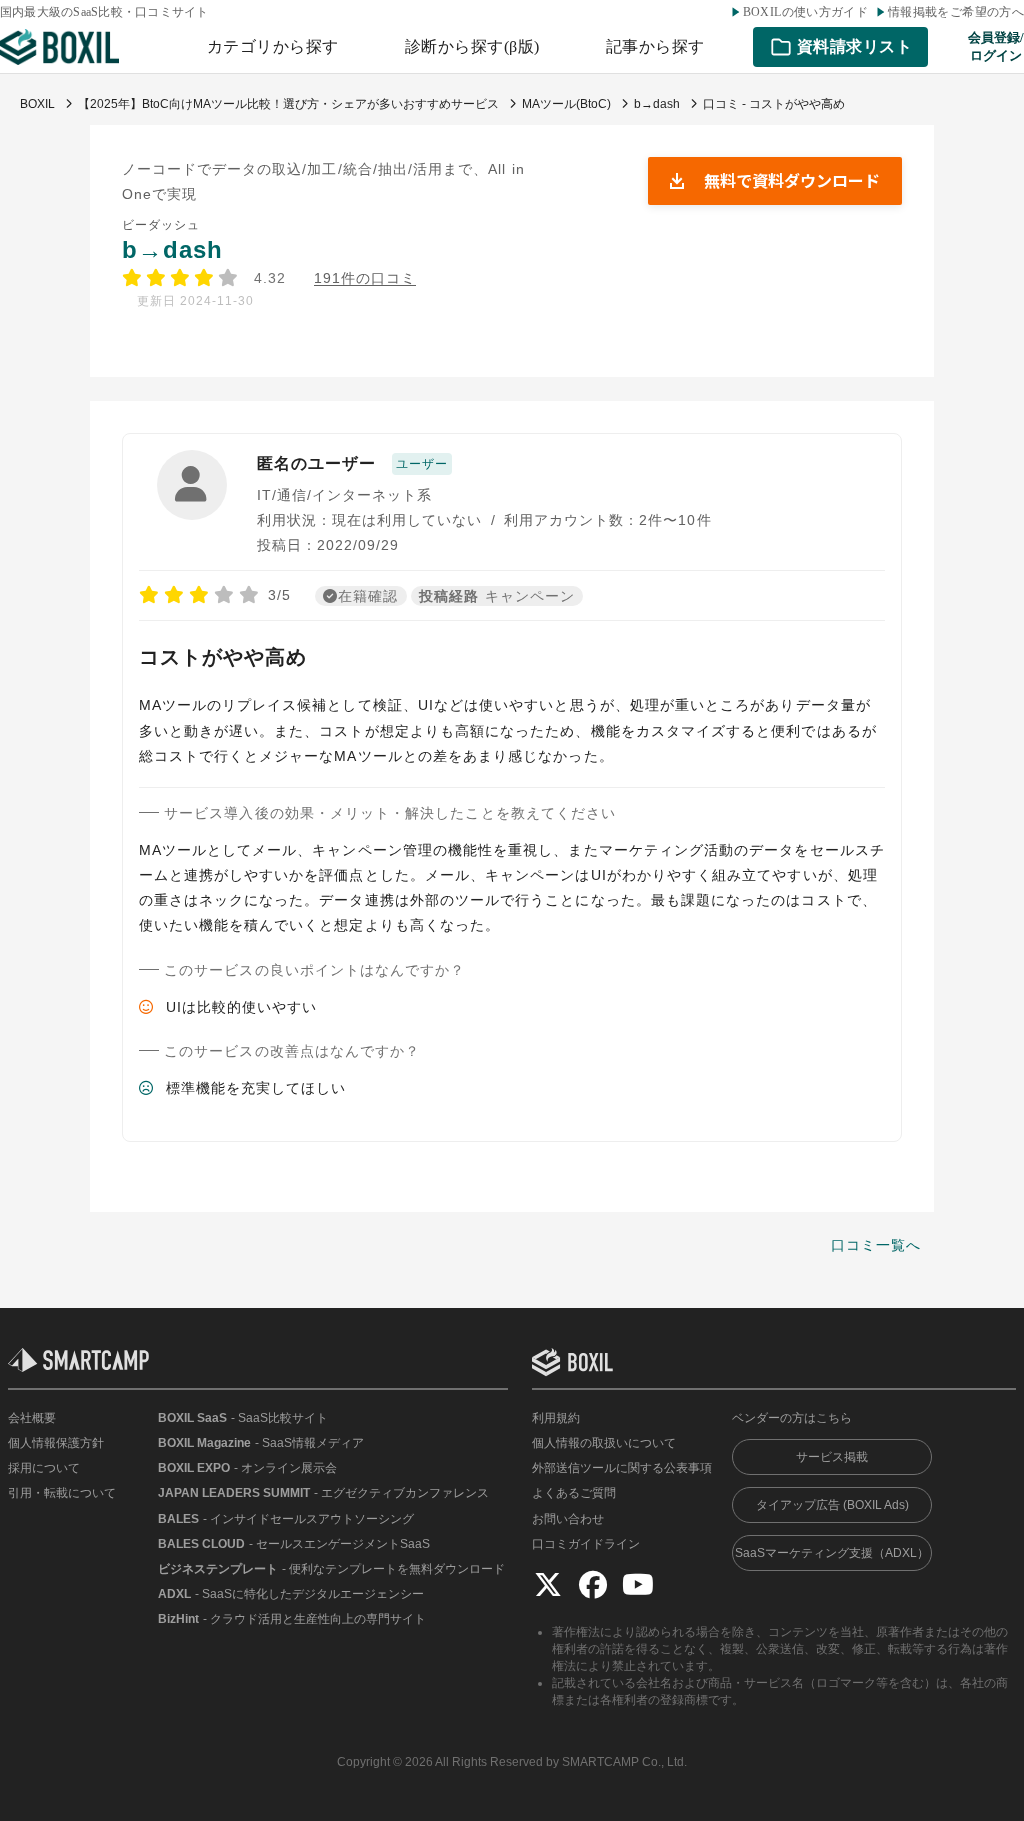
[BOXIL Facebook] (593, 1584)
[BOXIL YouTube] (638, 1584)
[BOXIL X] (548, 1584)
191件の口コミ (365, 278)
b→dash (172, 249)
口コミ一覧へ (876, 1245)
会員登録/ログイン (996, 46)
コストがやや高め (223, 657)
